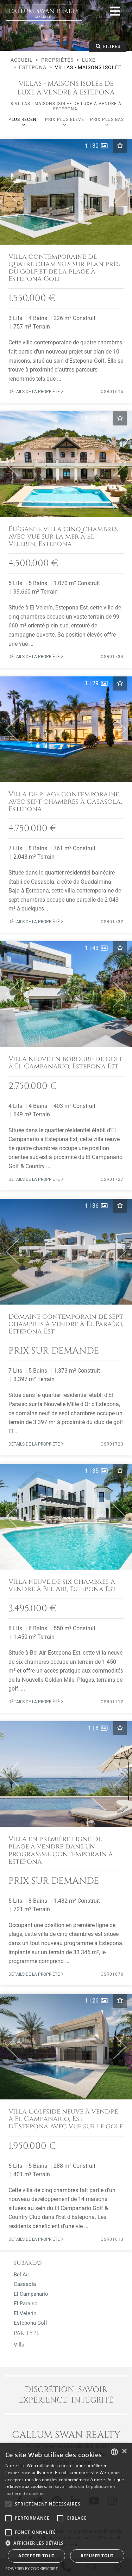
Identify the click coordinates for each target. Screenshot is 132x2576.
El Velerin (25, 2313)
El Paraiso (26, 2304)
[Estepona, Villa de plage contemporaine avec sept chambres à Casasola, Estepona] (66, 805)
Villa (19, 2345)
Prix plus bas (107, 119)
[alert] (66, 2510)
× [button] (124, 2451)
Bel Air (21, 2275)
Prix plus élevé (65, 119)
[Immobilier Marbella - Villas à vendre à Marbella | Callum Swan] (44, 12)
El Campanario (31, 2294)
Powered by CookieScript (32, 2568)
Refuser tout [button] (97, 2556)
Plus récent (24, 119)
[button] (10, 192)
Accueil (22, 60)
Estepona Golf (30, 2323)
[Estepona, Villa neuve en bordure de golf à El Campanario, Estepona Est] (66, 1066)
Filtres (111, 47)
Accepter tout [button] (36, 2556)
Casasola (25, 2284)
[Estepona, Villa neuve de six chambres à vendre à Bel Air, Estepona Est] (66, 1588)
